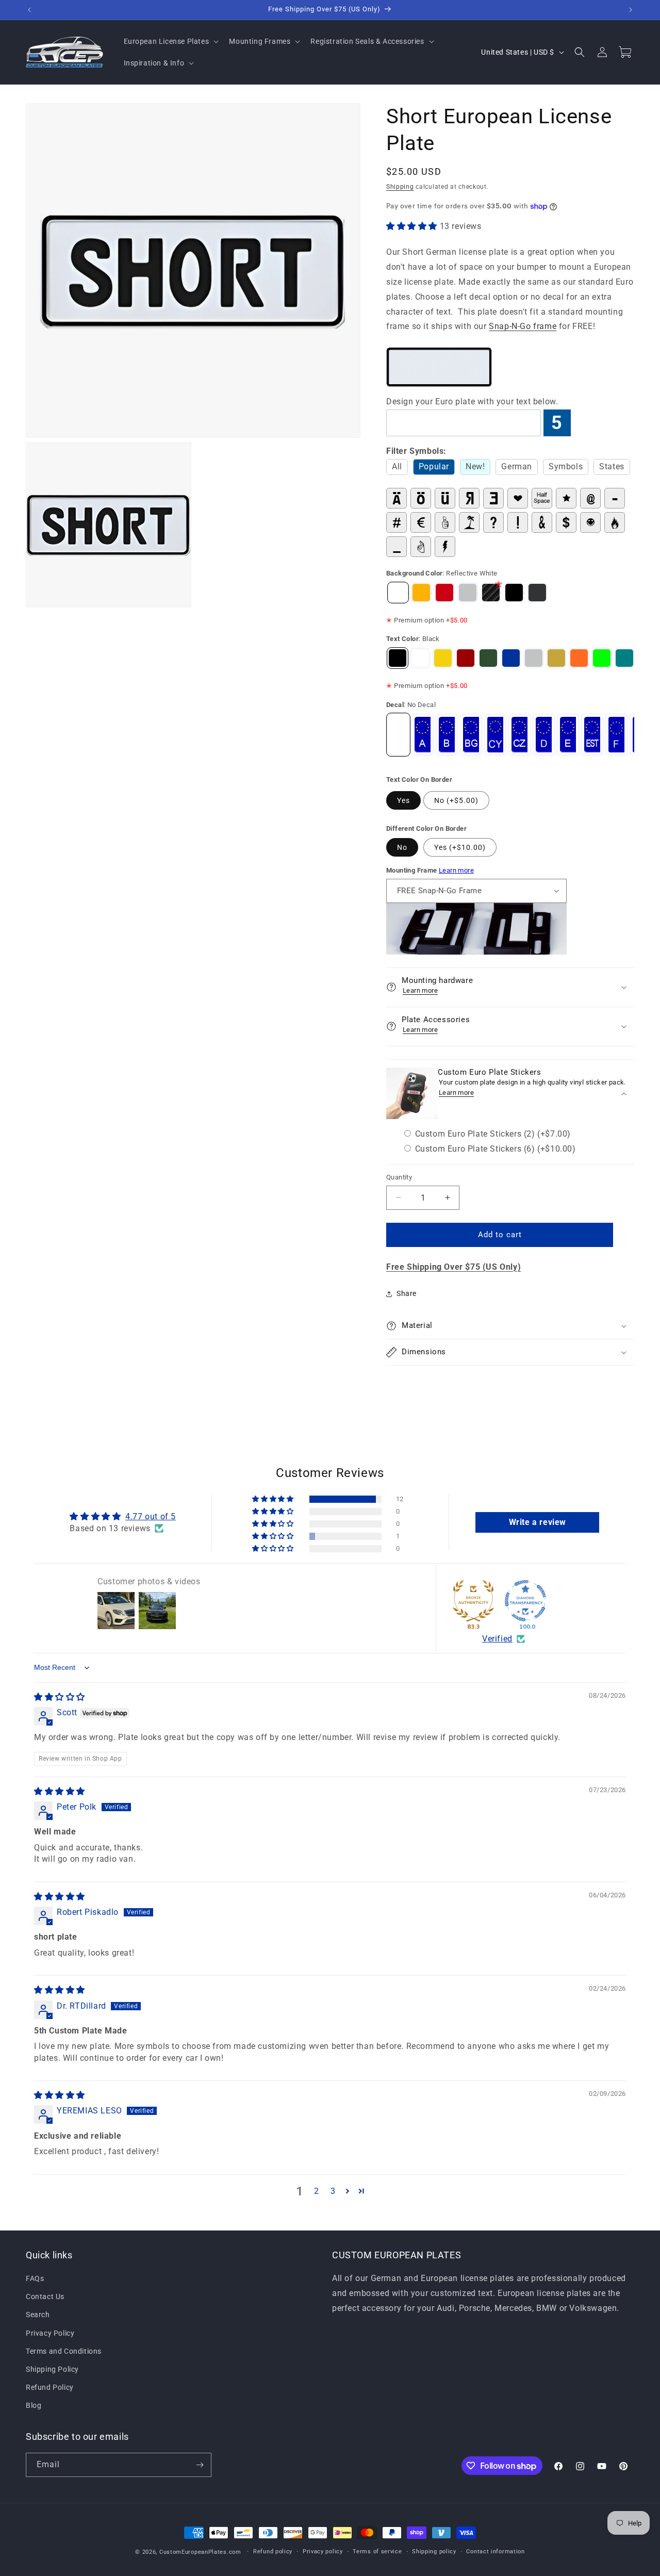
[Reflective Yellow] (421, 593)
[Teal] (624, 658)
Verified (497, 1639)
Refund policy (273, 2552)
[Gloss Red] (444, 593)
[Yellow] (443, 658)
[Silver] (468, 593)
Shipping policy (434, 2552)
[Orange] (579, 658)
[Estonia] (592, 735)
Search (38, 2315)
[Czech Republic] (519, 735)
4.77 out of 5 (151, 1516)
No (402, 847)
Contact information (495, 2552)
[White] (420, 658)
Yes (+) (460, 847)
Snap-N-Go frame (523, 326)
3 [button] (333, 2191)
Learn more (456, 870)
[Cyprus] (495, 735)
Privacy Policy (50, 2333)
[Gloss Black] (514, 593)
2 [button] (317, 2191)
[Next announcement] (631, 10)
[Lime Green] (602, 658)
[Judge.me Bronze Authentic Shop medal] (473, 1601)
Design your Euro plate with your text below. (472, 401)
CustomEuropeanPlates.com (200, 2552)
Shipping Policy (52, 2369)
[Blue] (511, 658)
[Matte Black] (537, 593)
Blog (34, 2406)
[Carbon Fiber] (491, 593)
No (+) (456, 800)
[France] (616, 735)
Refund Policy (50, 2388)
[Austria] (423, 735)
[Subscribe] (200, 2465)
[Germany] (544, 735)
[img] (60, 1697)
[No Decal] (398, 735)
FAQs (35, 2278)
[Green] (488, 658)
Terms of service (377, 2552)
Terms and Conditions (64, 2351)
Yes (403, 800)
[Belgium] (447, 735)
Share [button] (407, 1293)
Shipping (400, 187)
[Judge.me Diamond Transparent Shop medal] (525, 1601)
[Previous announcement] (29, 10)
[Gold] (556, 658)
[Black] (398, 658)
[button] (170, 41)
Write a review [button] (538, 1522)
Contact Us (45, 2297)
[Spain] (568, 735)
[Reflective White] (398, 593)
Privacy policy (323, 2552)
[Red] (466, 658)
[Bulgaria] (471, 735)
